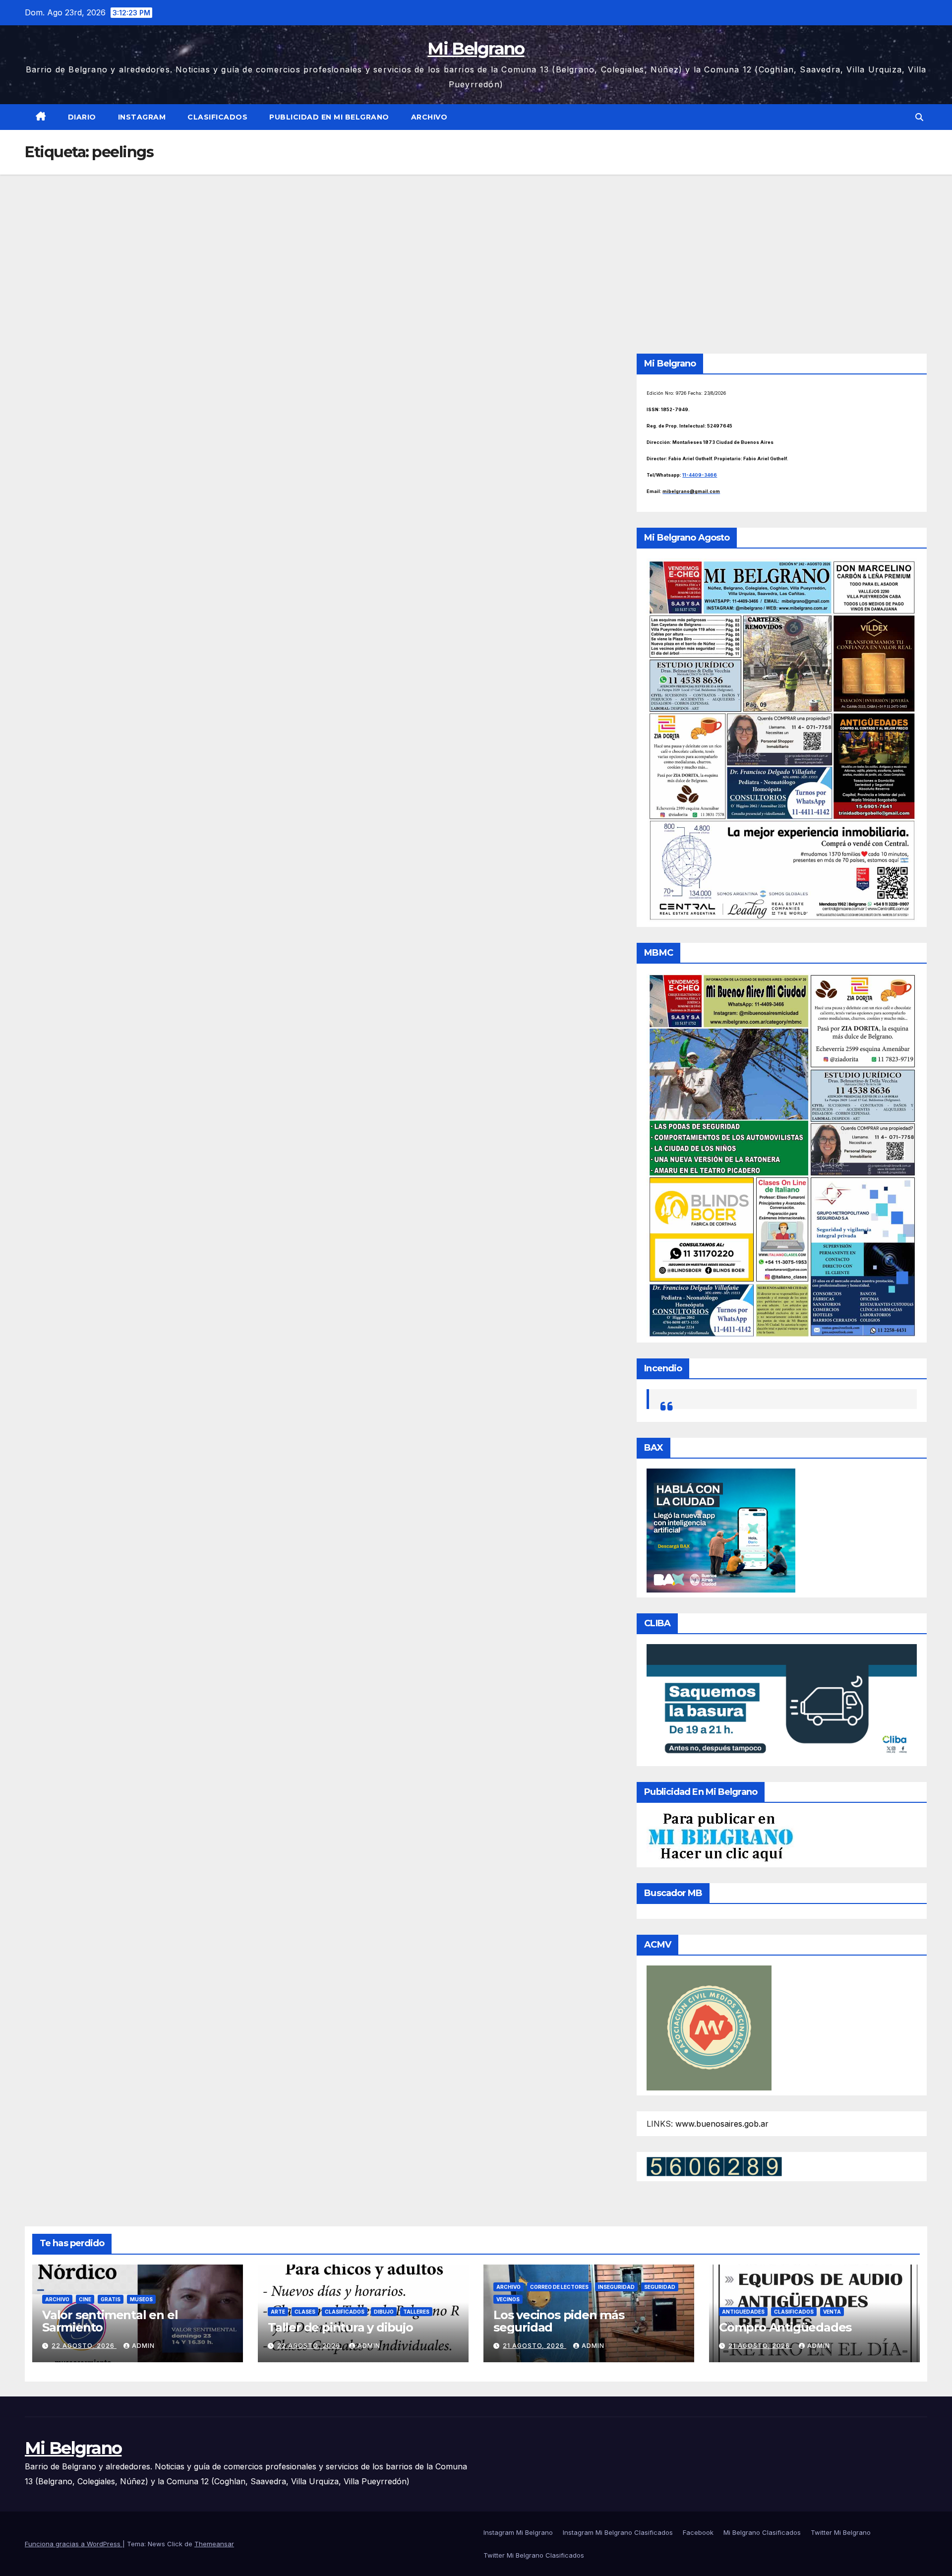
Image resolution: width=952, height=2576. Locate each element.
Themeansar (214, 2544)
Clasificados (217, 117)
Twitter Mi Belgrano (841, 2532)
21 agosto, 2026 (535, 2346)
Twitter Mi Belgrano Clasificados (534, 2555)
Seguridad (660, 2287)
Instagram (142, 117)
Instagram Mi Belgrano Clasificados (618, 2532)
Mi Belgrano (476, 49)
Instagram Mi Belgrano (518, 2532)
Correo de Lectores (559, 2287)
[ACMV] (709, 2027)
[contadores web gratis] (714, 2166)
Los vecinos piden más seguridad (559, 2321)
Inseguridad (616, 2287)
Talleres (416, 2312)
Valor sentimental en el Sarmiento (110, 2321)
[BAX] (721, 1530)
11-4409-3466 (700, 475)
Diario (82, 117)
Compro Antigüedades (785, 2327)
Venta (832, 2312)
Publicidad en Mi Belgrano (329, 117)
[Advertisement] (476, 249)
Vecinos (508, 2299)
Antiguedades (743, 2312)
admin (143, 2346)
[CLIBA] (782, 1702)
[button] (919, 117)
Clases (305, 2312)
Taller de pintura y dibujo (340, 2327)
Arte (278, 2312)
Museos (141, 2299)
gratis (111, 2299)
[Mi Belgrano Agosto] (782, 739)
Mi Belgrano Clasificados (762, 2532)
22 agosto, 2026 (84, 2346)
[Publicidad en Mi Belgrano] (720, 1837)
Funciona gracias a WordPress (74, 2544)
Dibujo (384, 2312)
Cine (85, 2299)
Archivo (429, 117)
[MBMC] (782, 1155)
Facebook (698, 2532)
